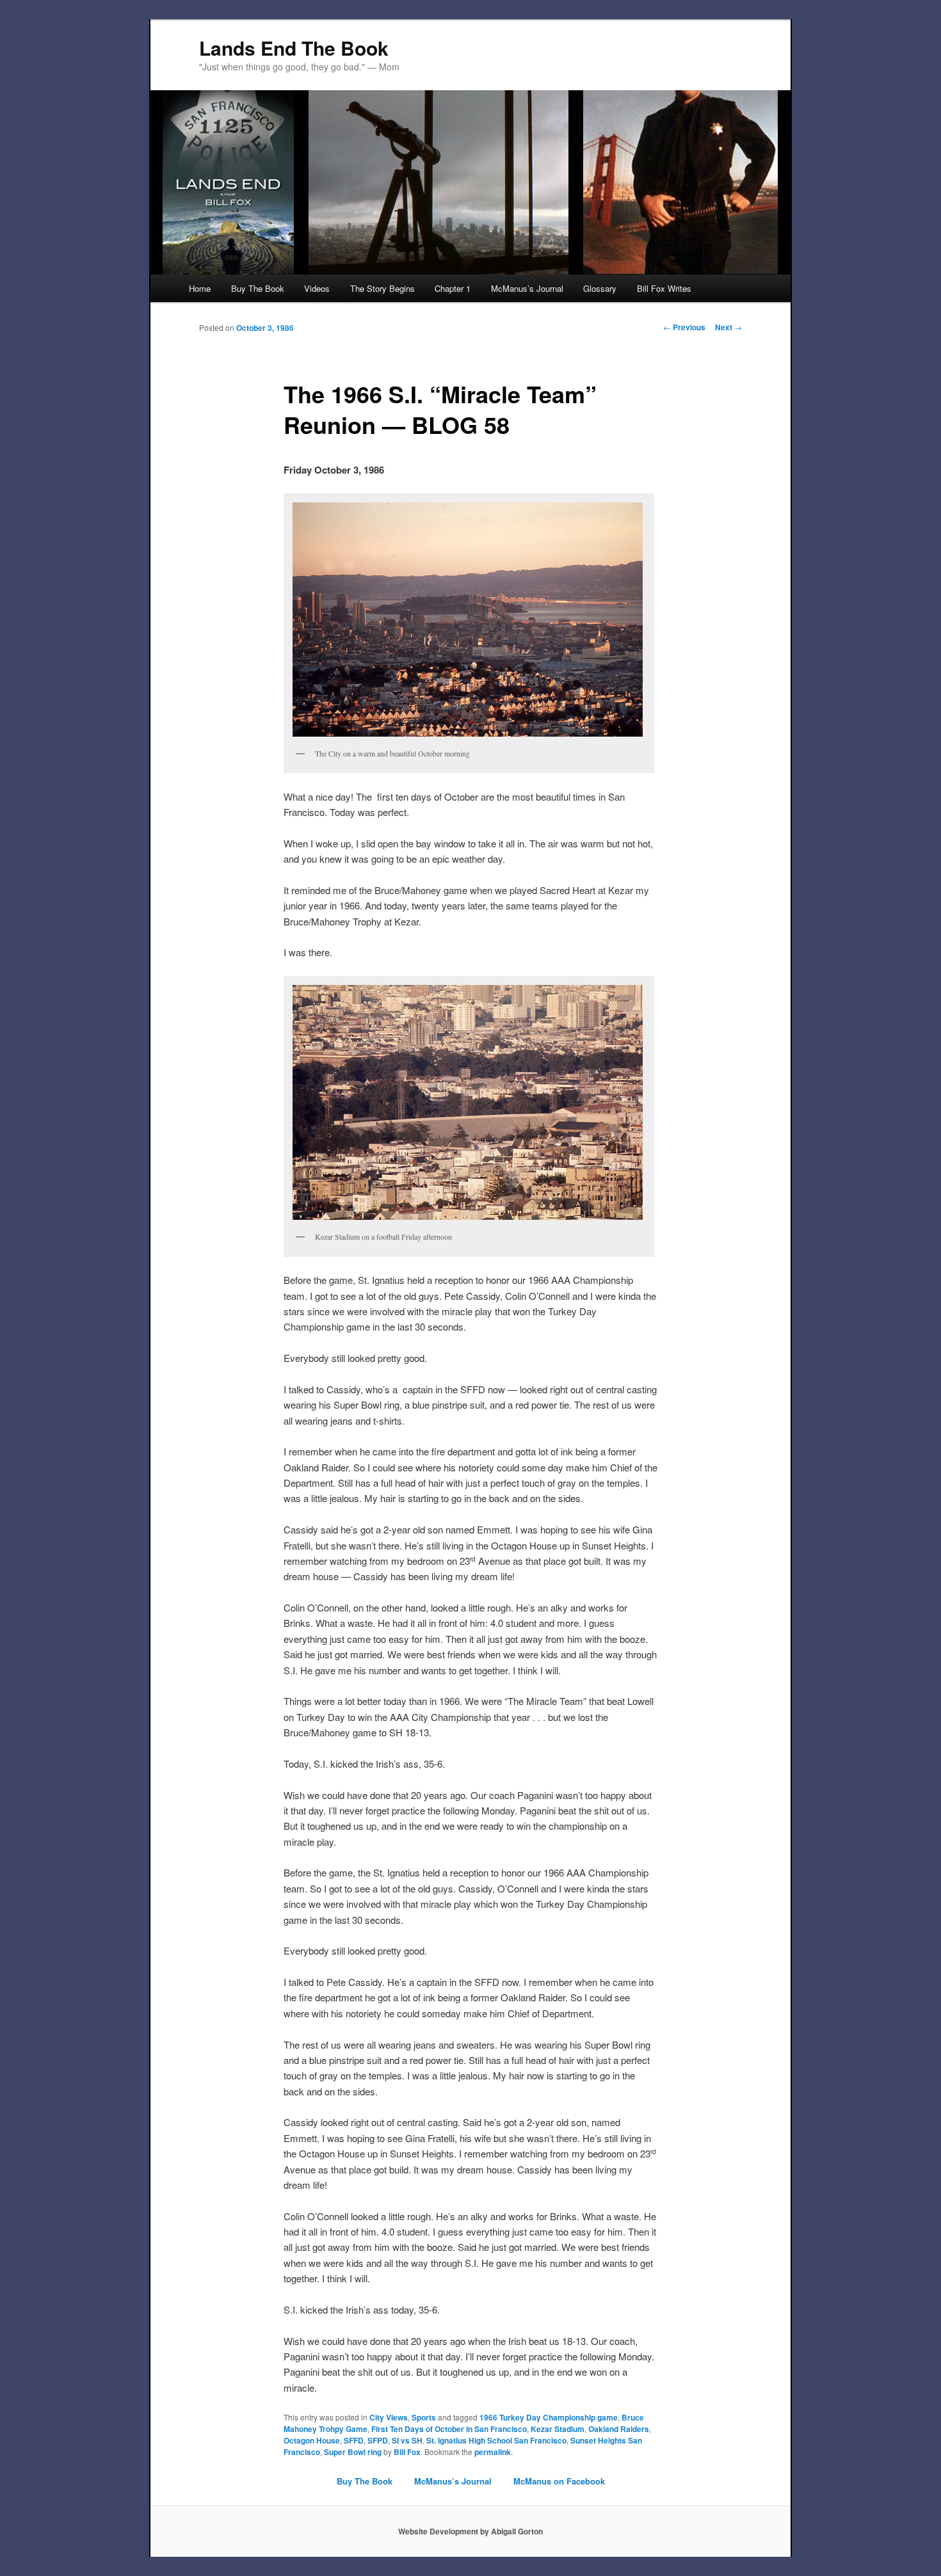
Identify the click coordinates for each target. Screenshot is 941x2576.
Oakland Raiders (619, 2429)
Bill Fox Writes (664, 288)
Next (728, 327)
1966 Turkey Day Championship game (549, 2417)
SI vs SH (407, 2440)
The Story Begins (382, 288)
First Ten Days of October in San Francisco (449, 2429)
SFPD (378, 2440)
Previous (684, 327)
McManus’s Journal (527, 288)
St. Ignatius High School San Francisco (496, 2440)
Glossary (600, 288)
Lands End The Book (294, 48)
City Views (389, 2417)
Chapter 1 (453, 288)
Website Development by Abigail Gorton (470, 2531)
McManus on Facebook (559, 2481)
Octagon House (312, 2440)
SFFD (354, 2440)
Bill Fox (407, 2452)
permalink (493, 2452)
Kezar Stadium (558, 2429)
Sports (424, 2417)
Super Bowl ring (353, 2452)
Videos (317, 288)
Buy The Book (258, 288)
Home (200, 288)
